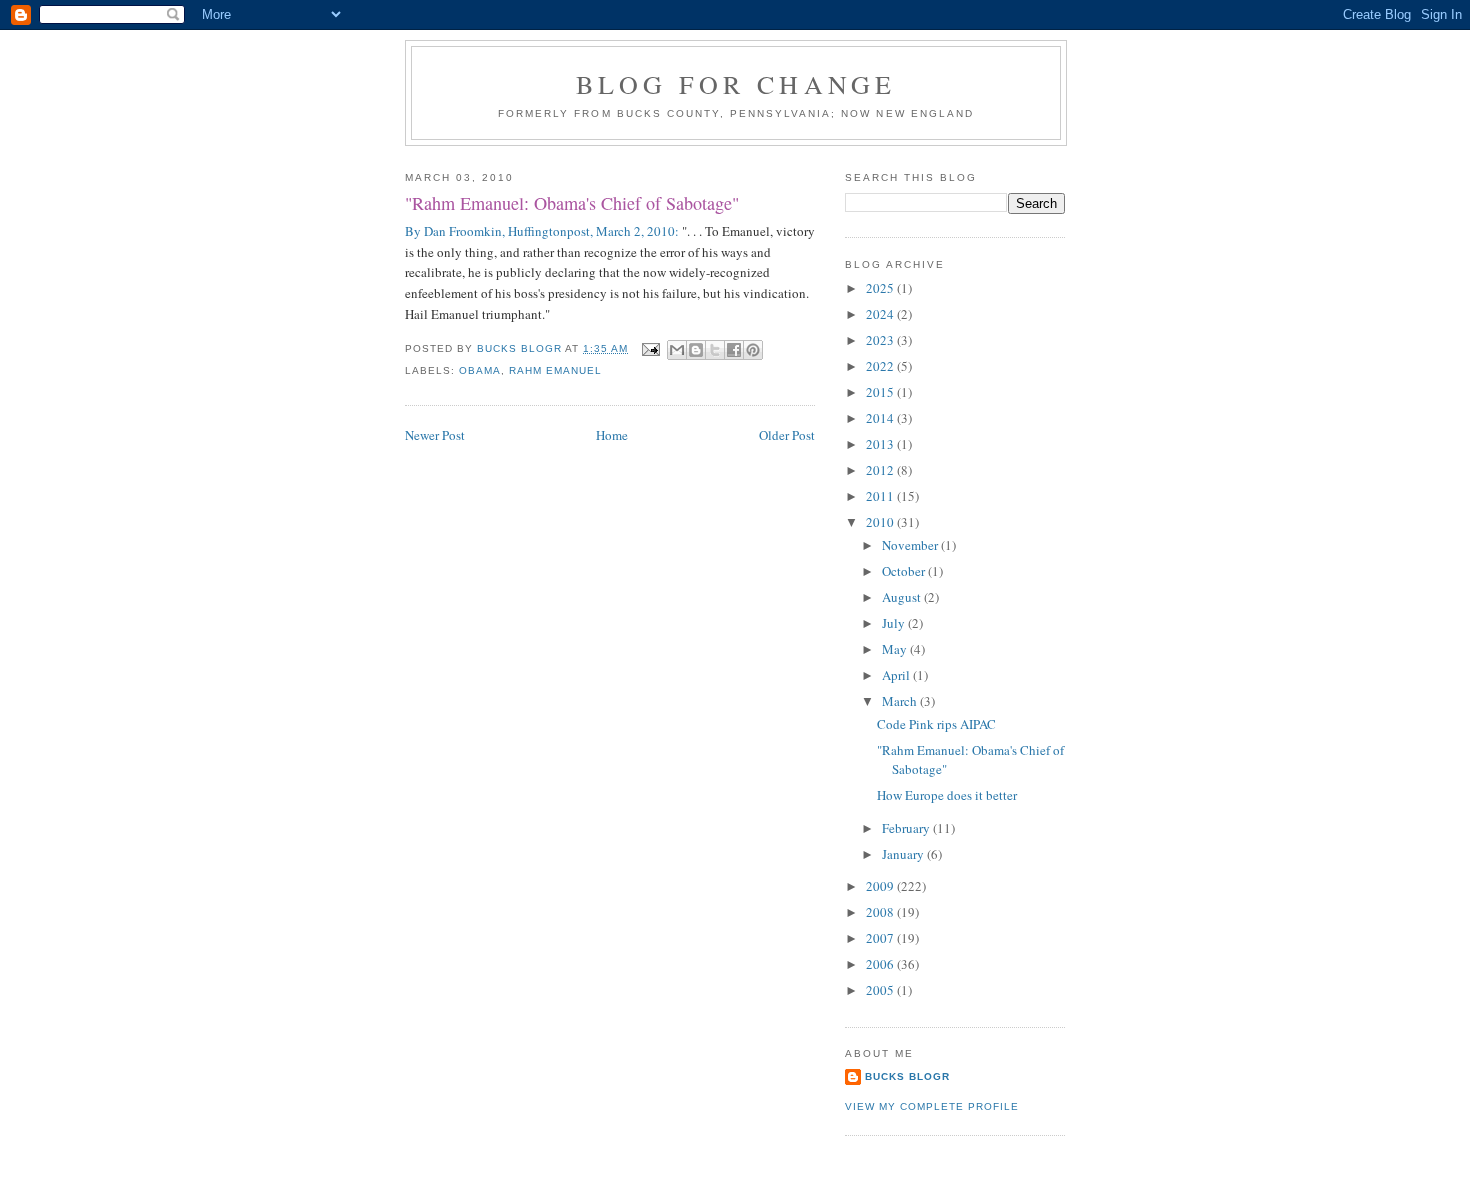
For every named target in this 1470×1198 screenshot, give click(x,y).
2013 (881, 444)
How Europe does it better (947, 795)
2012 (881, 470)
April (897, 675)
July (895, 623)
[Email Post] (649, 348)
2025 (881, 288)
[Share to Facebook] (734, 350)
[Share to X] (715, 350)
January (904, 854)
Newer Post (435, 435)
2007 (881, 938)
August (903, 597)
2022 (881, 366)
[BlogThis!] (696, 350)
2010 (881, 522)
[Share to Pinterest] (753, 350)
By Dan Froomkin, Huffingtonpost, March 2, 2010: (542, 231)
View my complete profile (932, 1106)
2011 (881, 496)
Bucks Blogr (907, 1076)
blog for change (736, 84)
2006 (881, 964)
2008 (881, 912)
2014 (881, 418)
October (905, 571)
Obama (480, 370)
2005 (881, 990)
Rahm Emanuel (555, 370)
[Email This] (677, 350)
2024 (881, 314)
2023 (881, 340)
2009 (881, 886)
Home (612, 435)
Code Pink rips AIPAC (936, 724)
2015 (881, 392)
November (911, 545)
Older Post (787, 435)
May (896, 649)
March (901, 701)
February (907, 828)
